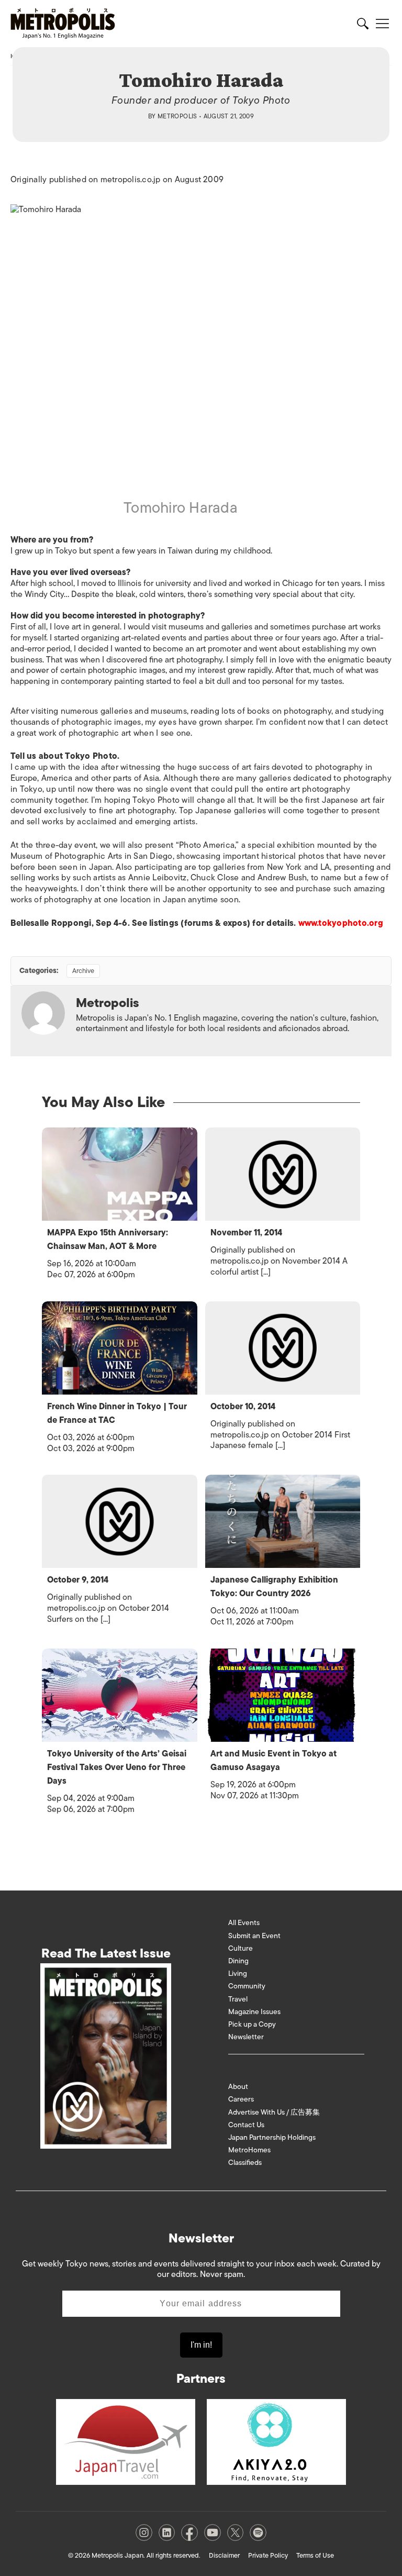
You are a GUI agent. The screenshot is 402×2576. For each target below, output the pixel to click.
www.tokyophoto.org (341, 923)
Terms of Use (315, 2555)
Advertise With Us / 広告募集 (274, 2112)
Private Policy (268, 2555)
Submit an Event (254, 1936)
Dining (238, 1961)
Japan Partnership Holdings (272, 2137)
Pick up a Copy (252, 2024)
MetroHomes (249, 2150)
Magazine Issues (254, 2012)
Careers (241, 2099)
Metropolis (177, 116)
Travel (238, 1999)
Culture (241, 1948)
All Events (244, 1923)
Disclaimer (224, 2555)
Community (247, 1986)
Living (238, 1974)
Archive (83, 971)
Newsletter (246, 2037)
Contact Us (246, 2125)
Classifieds (245, 2163)
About (238, 2087)
